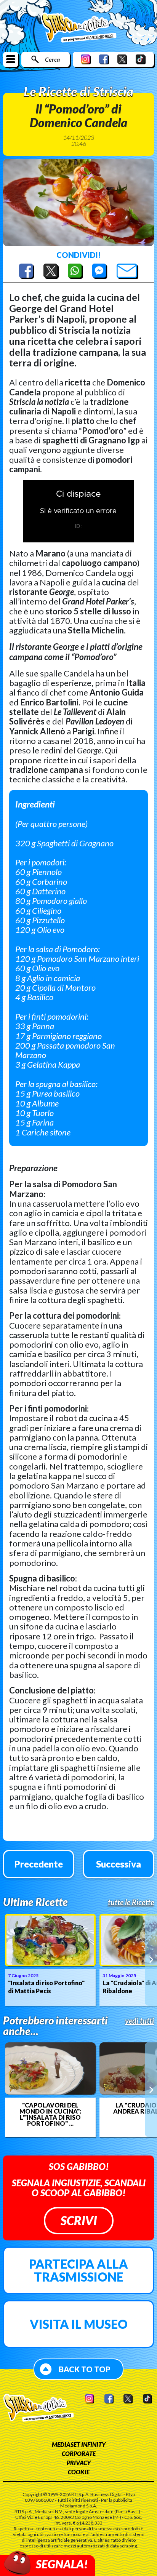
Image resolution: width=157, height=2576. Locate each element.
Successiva (119, 1864)
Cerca (52, 59)
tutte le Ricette (131, 1902)
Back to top (85, 2369)
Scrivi (79, 2220)
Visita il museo (79, 2324)
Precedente (39, 1864)
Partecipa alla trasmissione (78, 2270)
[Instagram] (86, 59)
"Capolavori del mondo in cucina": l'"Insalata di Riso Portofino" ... (50, 2114)
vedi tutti (139, 2021)
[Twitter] (122, 59)
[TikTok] (141, 59)
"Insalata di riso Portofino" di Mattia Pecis (46, 1987)
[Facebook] (104, 59)
